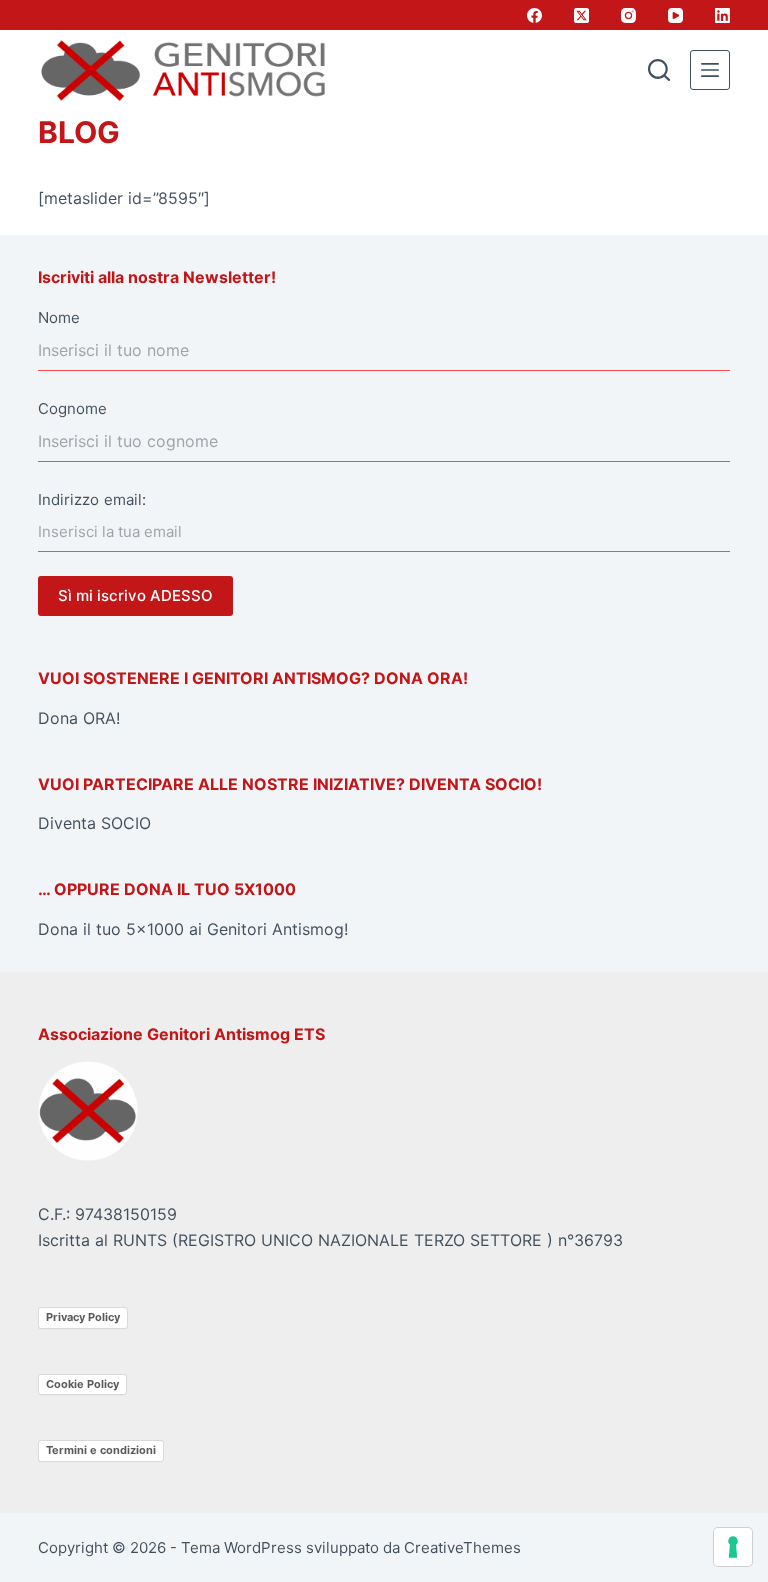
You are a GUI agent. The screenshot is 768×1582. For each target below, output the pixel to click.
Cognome (72, 408)
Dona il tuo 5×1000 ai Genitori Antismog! (193, 929)
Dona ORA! (79, 718)
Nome (59, 317)
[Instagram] (628, 15)
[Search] (659, 70)
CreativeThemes (462, 1547)
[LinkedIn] (722, 15)
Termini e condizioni (101, 1450)
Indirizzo (68, 499)
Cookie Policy (82, 1384)
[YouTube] (675, 15)
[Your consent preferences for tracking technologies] (733, 1547)
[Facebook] (534, 15)
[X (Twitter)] (581, 15)
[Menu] (710, 70)
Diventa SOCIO (94, 823)
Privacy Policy (83, 1317)
